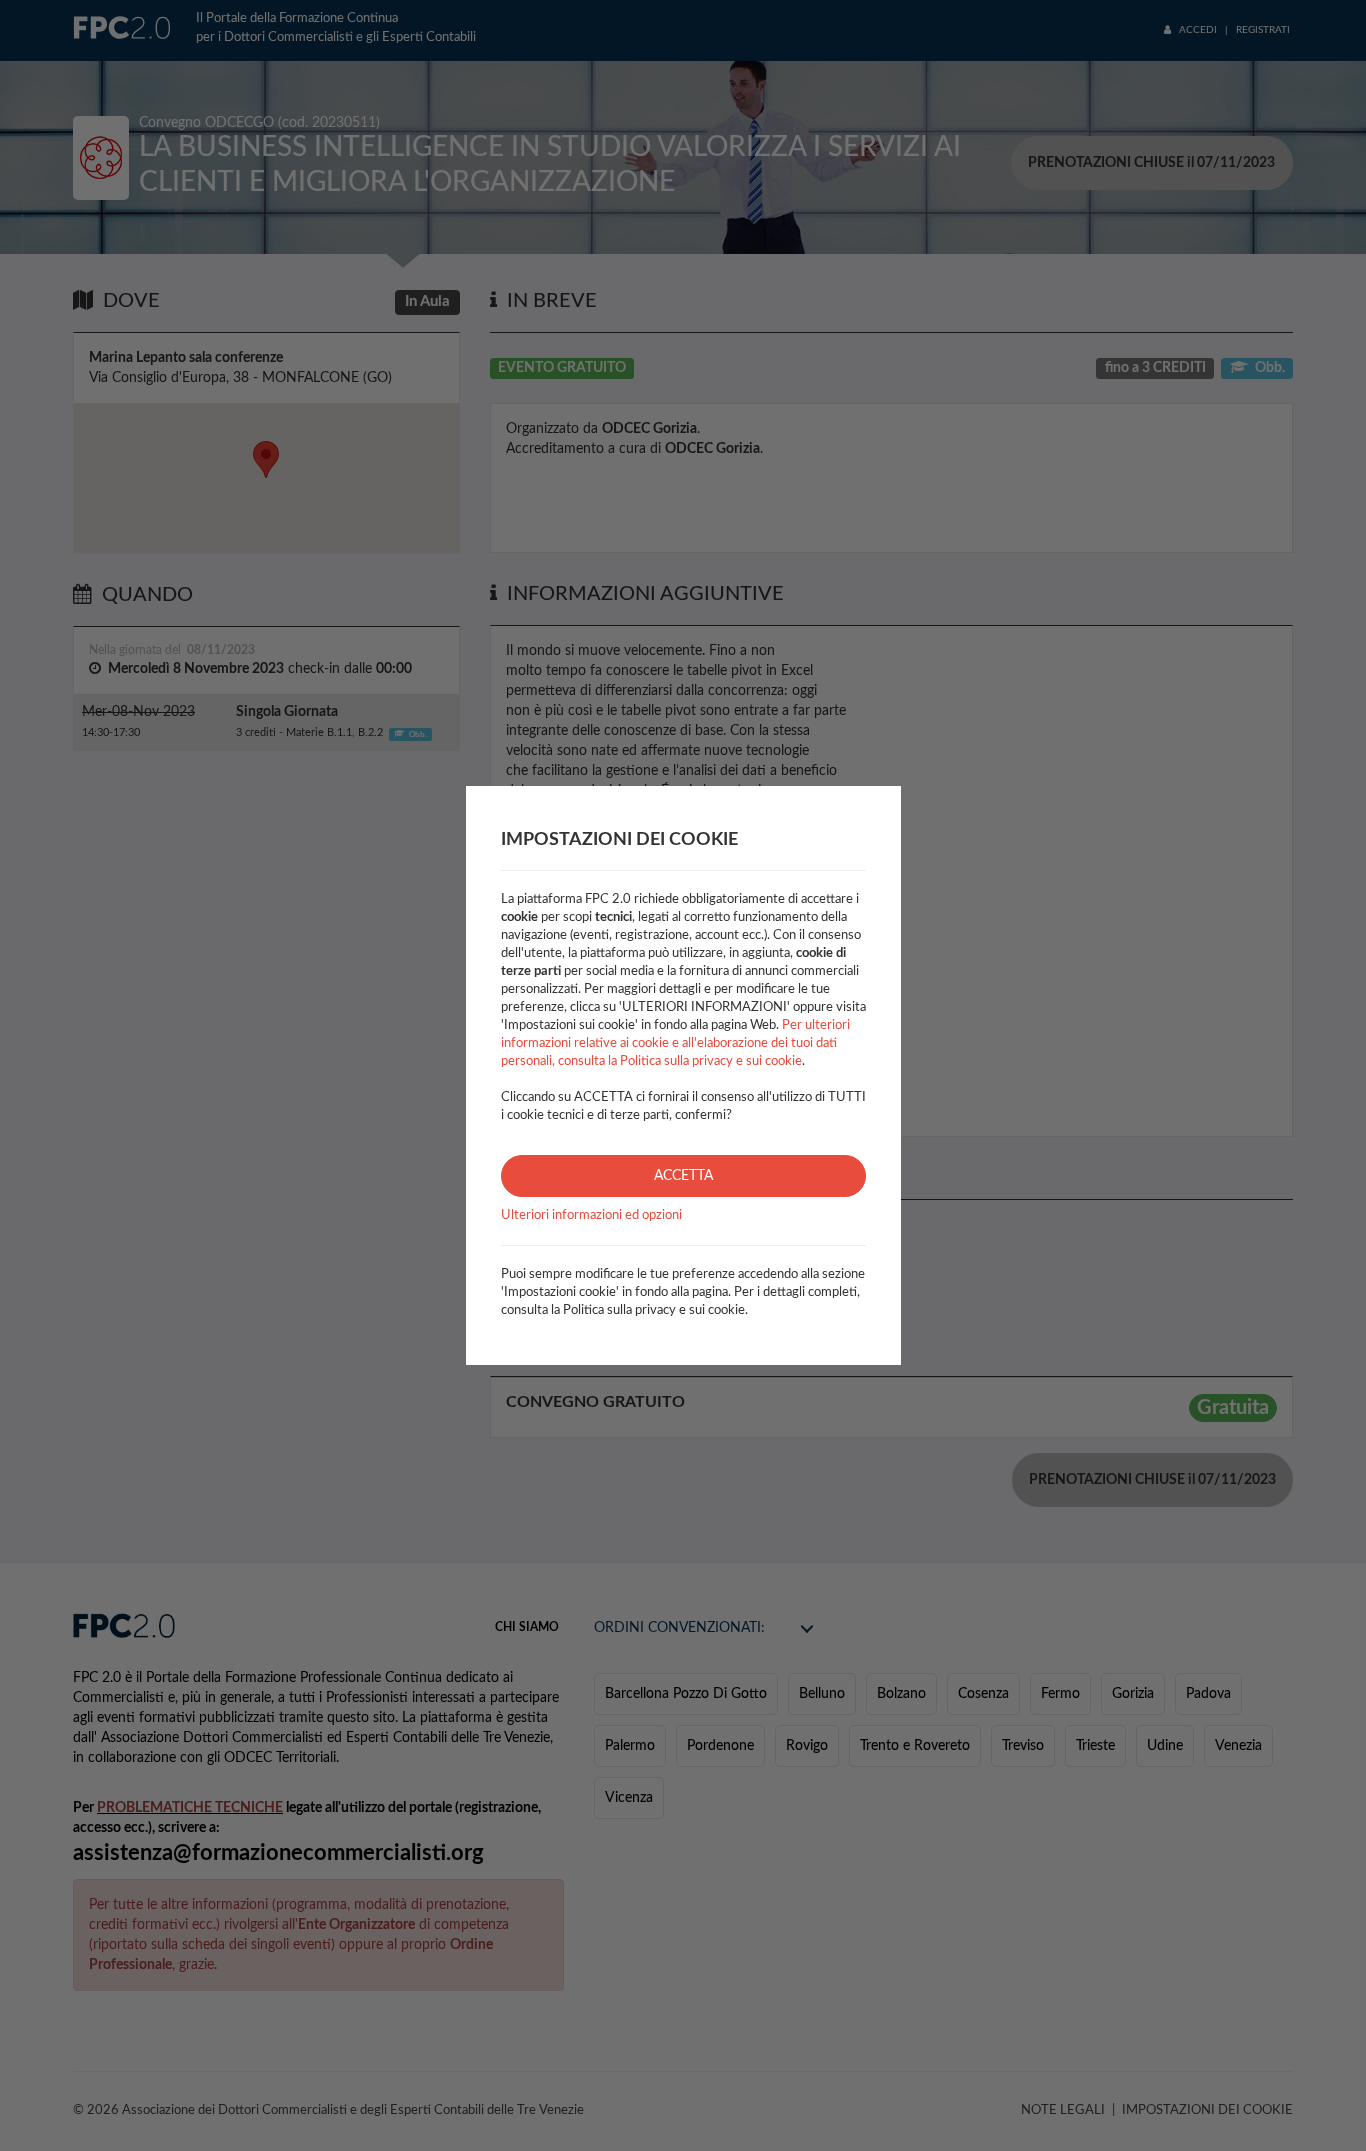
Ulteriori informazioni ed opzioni (591, 1215)
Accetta (683, 1176)
